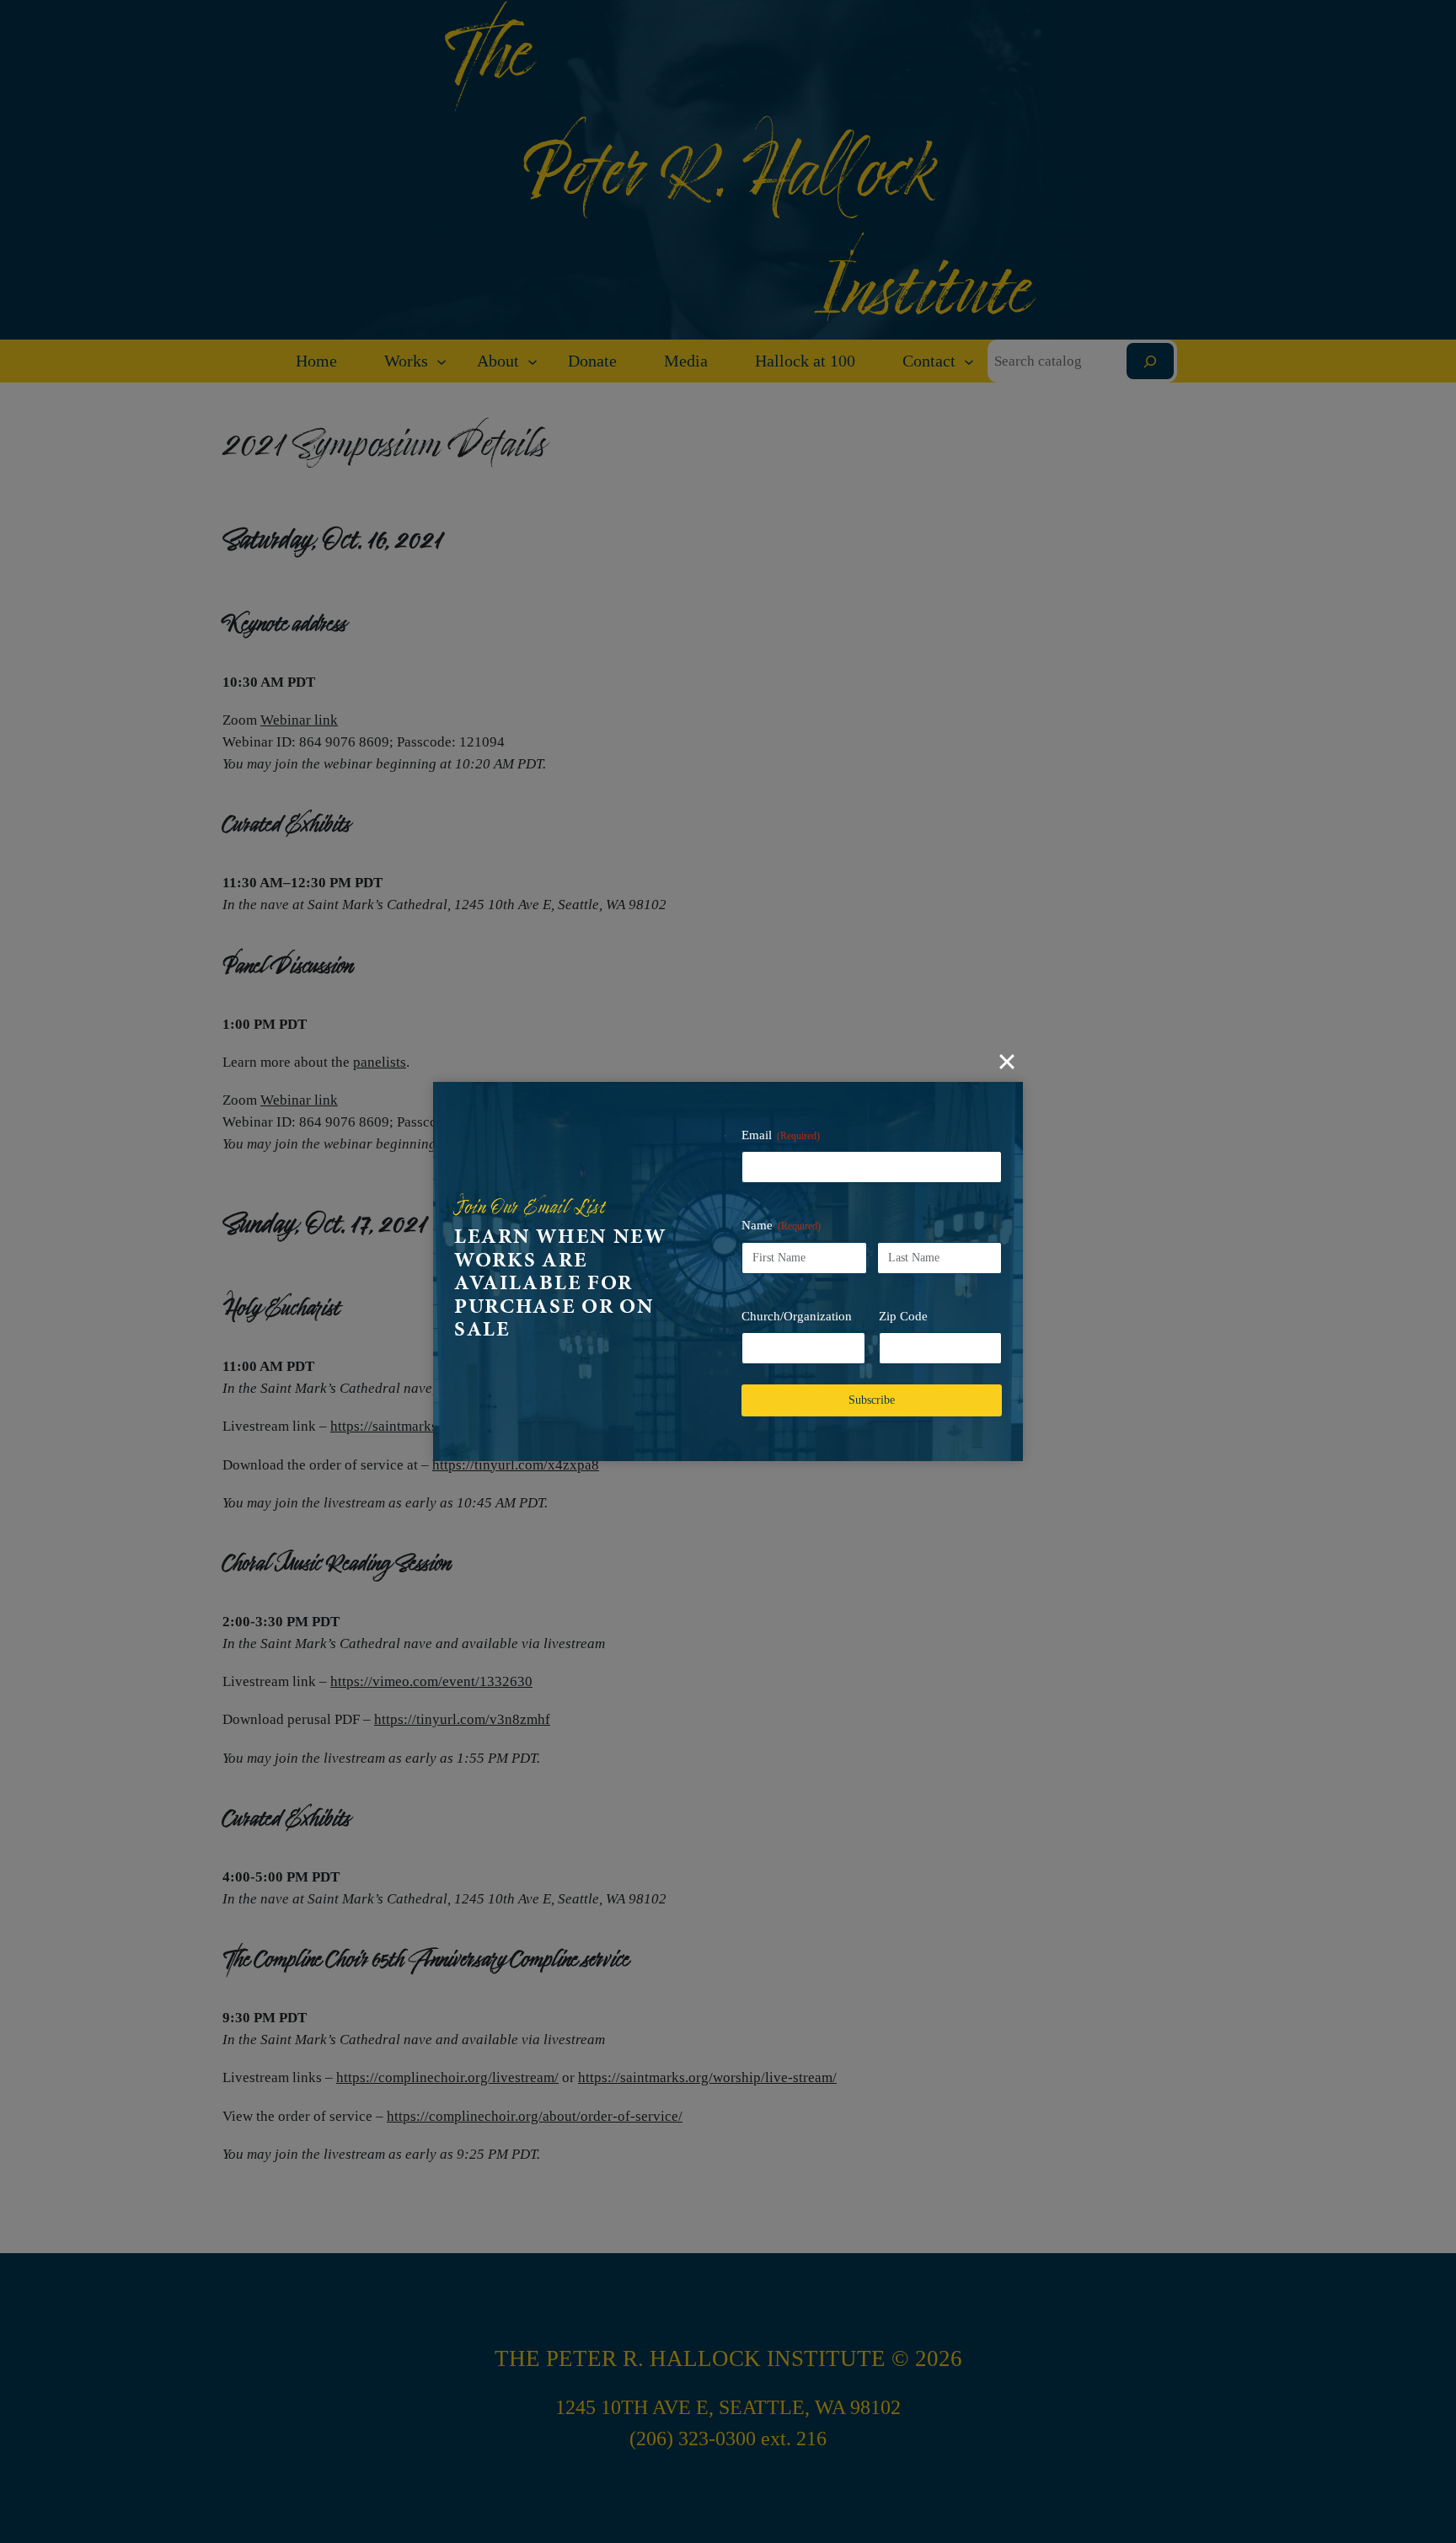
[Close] (1007, 1062)
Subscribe (872, 1400)
